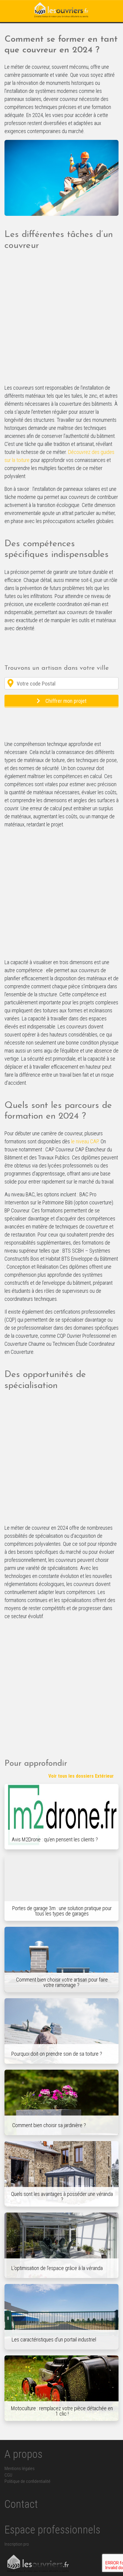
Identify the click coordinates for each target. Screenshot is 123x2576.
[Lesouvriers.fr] (61, 10)
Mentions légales (20, 2469)
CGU (8, 2475)
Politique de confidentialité (27, 2481)
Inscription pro (17, 2544)
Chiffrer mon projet (66, 701)
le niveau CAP (85, 1141)
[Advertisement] (61, 320)
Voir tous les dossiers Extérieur (81, 1776)
